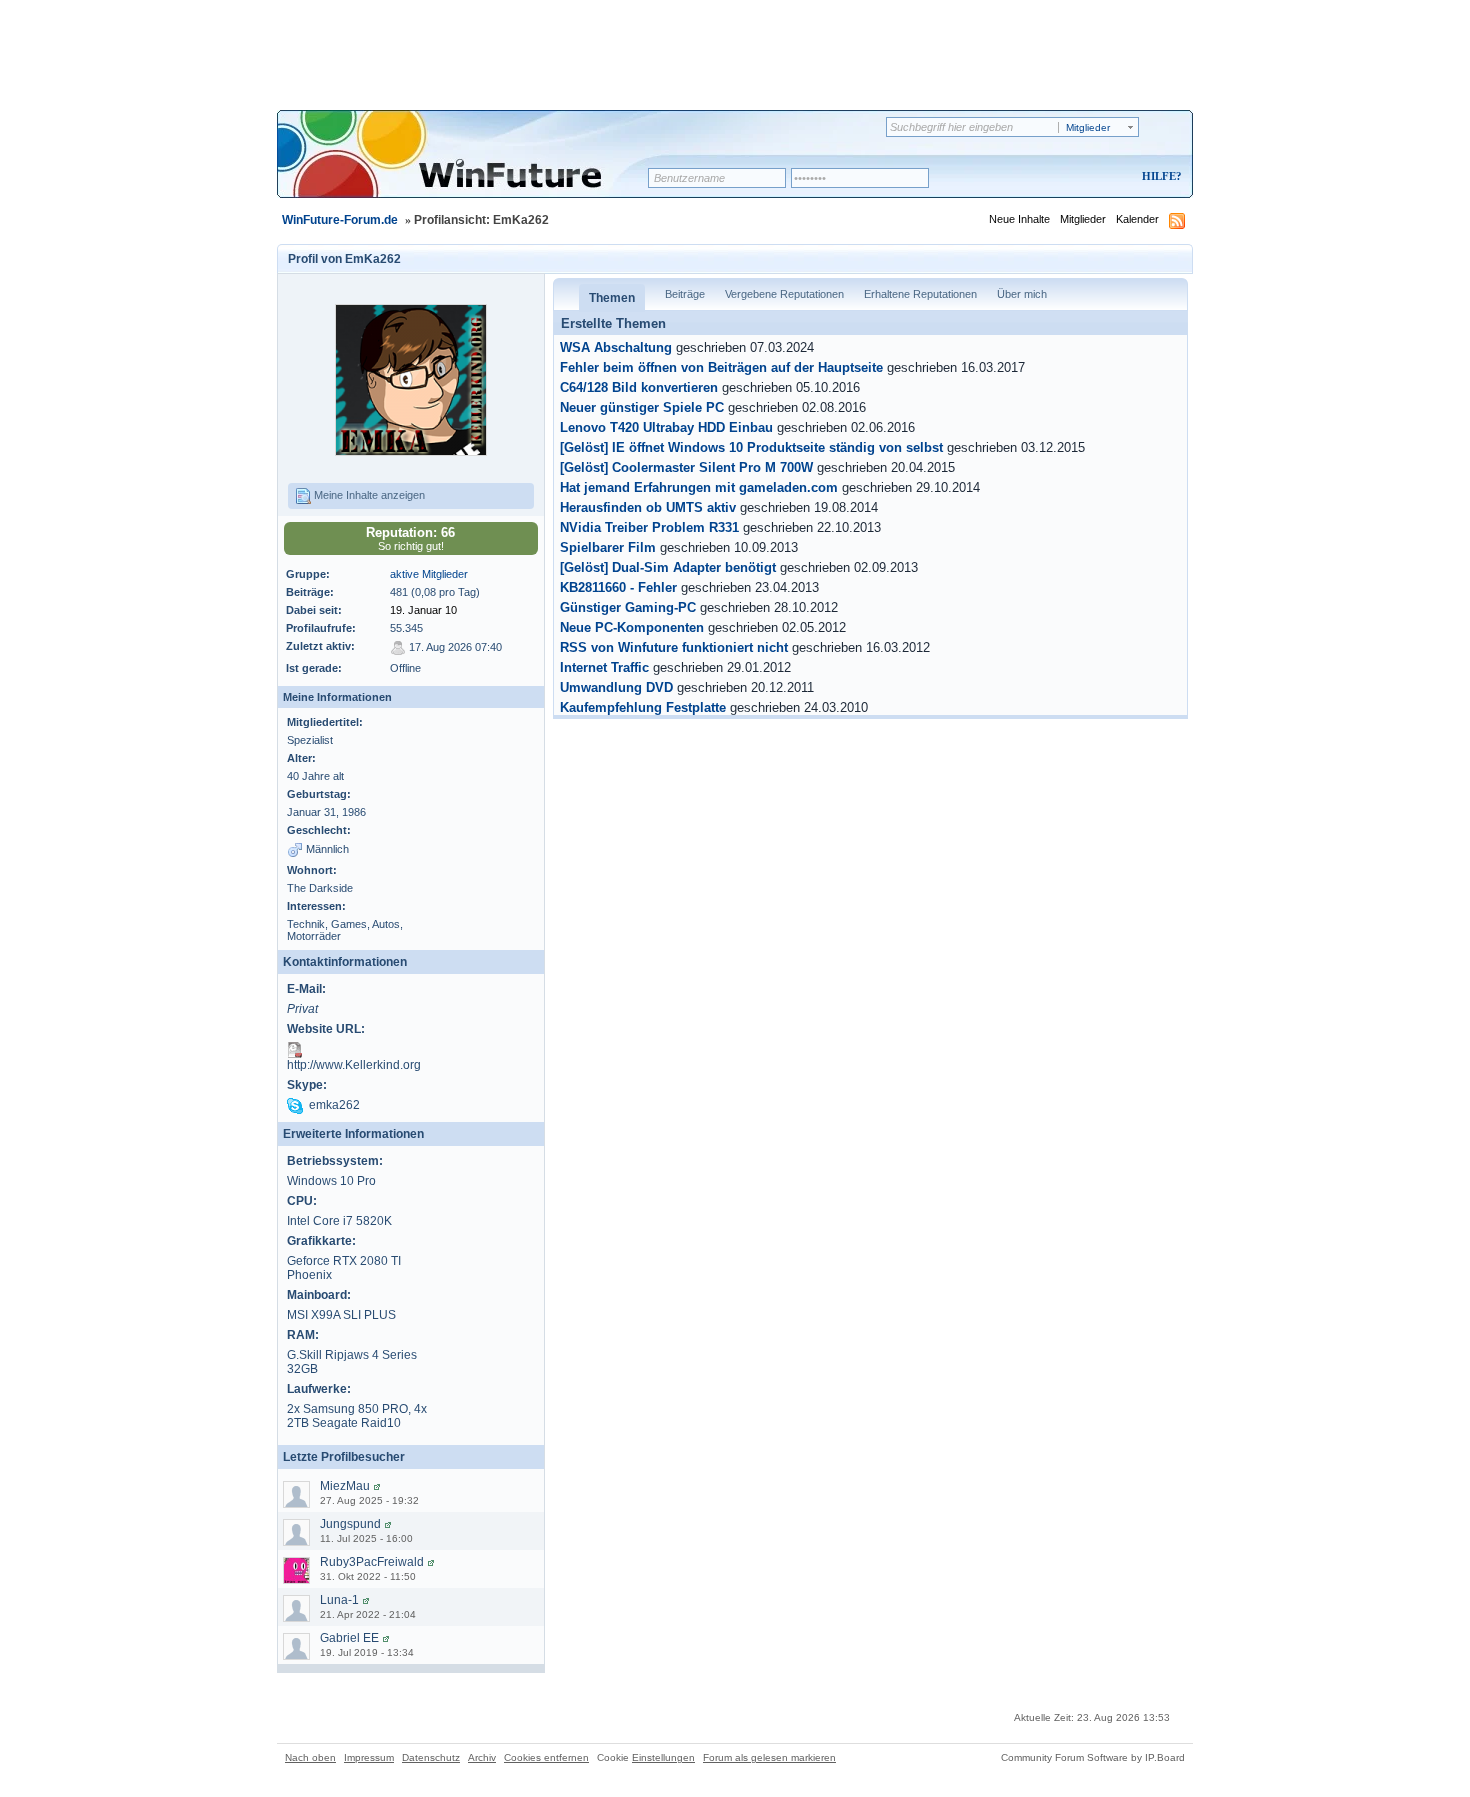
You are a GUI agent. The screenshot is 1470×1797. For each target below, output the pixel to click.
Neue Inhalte (1019, 219)
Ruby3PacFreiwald (372, 1562)
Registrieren (1078, 177)
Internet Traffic (604, 668)
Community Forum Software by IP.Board (1093, 1757)
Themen (612, 298)
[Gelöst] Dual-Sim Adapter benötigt (668, 568)
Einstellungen (663, 1757)
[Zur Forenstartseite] (469, 167)
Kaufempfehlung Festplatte (643, 708)
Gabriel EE (349, 1638)
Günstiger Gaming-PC (628, 608)
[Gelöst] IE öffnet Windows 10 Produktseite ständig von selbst (751, 448)
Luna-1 (339, 1600)
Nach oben (310, 1757)
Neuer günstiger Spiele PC (642, 408)
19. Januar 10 (423, 610)
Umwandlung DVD (616, 688)
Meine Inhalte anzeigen (368, 495)
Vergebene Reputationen (784, 294)
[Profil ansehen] (377, 1486)
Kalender (1137, 219)
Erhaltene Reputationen (920, 294)
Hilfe (1159, 176)
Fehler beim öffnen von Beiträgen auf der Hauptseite (721, 368)
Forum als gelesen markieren (769, 1757)
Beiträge (685, 294)
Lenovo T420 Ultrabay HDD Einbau (666, 428)
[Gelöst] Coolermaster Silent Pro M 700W (686, 468)
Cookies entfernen (546, 1757)
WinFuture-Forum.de (340, 220)
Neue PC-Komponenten (632, 628)
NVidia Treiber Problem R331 (649, 528)
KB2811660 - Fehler (618, 588)
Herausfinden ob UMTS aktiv (648, 508)
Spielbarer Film (608, 548)
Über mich (1022, 294)
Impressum (369, 1757)
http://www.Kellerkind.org (354, 1065)
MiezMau (345, 1486)
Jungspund (350, 1524)
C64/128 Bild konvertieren (639, 388)
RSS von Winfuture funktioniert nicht (674, 648)
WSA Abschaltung (616, 348)
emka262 (334, 1105)
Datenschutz (431, 1757)
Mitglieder (1083, 219)
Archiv (482, 1757)
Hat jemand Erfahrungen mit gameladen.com (699, 488)
